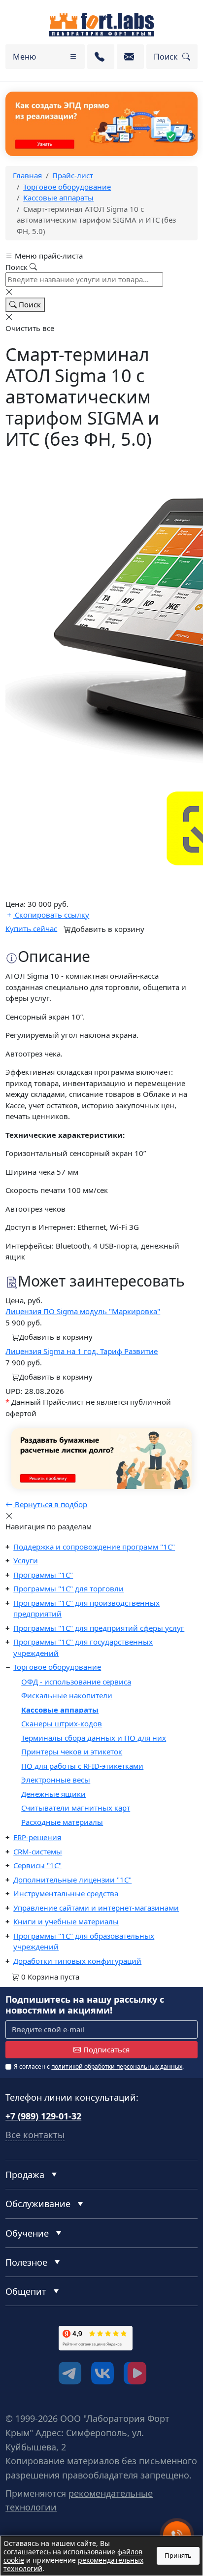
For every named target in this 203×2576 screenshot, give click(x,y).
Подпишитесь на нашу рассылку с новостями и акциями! (85, 2005)
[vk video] (135, 2373)
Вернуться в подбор (50, 1504)
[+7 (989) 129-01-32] (101, 57)
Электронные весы (56, 1780)
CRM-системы (38, 1851)
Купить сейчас (31, 928)
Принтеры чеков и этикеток (72, 1751)
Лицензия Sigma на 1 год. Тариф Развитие (82, 1351)
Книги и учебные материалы (66, 1921)
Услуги (26, 1560)
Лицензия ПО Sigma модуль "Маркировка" (83, 1311)
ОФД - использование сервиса (76, 1682)
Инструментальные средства (66, 1893)
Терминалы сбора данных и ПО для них (94, 1738)
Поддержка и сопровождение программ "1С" (94, 1547)
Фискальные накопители (67, 1695)
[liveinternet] (27, 2354)
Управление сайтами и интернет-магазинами (96, 1908)
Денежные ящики (53, 1794)
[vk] (102, 2373)
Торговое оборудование (57, 1667)
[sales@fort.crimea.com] (130, 57)
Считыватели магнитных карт (76, 1808)
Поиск (29, 304)
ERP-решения (37, 1837)
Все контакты (35, 2135)
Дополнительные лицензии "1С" (72, 1880)
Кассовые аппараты (60, 1710)
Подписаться (106, 2049)
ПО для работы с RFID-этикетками (82, 1766)
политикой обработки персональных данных (117, 2066)
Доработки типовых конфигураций (77, 1961)
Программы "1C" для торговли (68, 1588)
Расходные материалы (62, 1822)
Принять (178, 2555)
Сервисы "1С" (37, 1865)
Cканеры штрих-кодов (62, 1723)
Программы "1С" (43, 1575)
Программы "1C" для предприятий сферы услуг (99, 1628)
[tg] (70, 2373)
